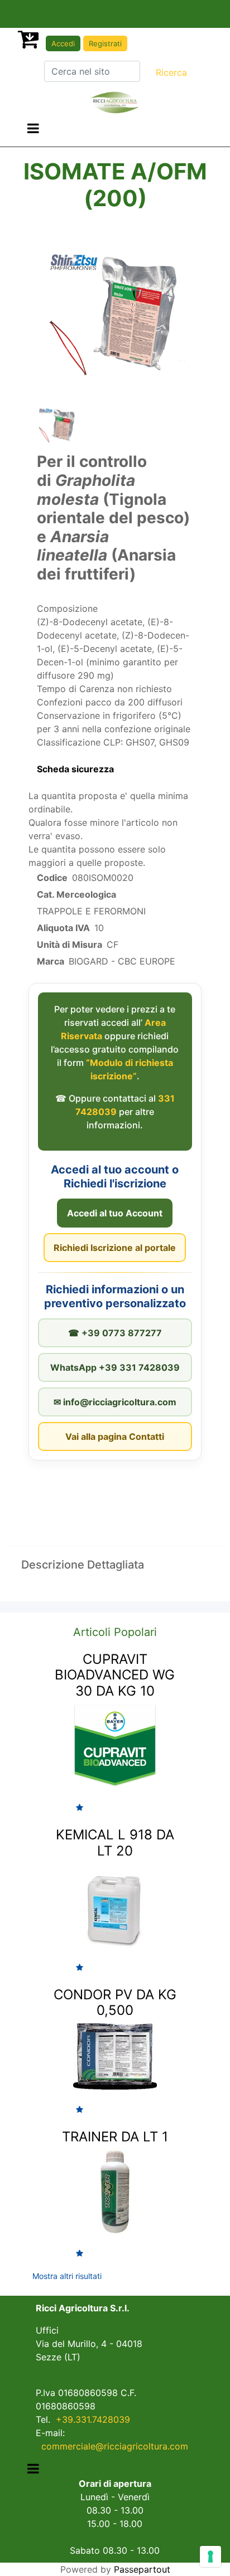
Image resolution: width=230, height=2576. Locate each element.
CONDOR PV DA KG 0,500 (115, 2003)
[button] (171, 72)
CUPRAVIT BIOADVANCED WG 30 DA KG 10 (115, 1675)
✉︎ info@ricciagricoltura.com (115, 1402)
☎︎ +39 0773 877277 (115, 1333)
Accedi (63, 43)
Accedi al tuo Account (115, 1213)
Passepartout (142, 2569)
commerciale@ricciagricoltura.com (115, 2446)
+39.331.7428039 (93, 2419)
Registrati (105, 43)
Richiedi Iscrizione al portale (115, 1248)
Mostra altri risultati (67, 2276)
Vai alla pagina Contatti (115, 1436)
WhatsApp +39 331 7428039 (115, 1367)
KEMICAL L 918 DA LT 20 (115, 1843)
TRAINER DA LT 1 (115, 2137)
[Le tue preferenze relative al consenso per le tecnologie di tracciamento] (210, 2556)
